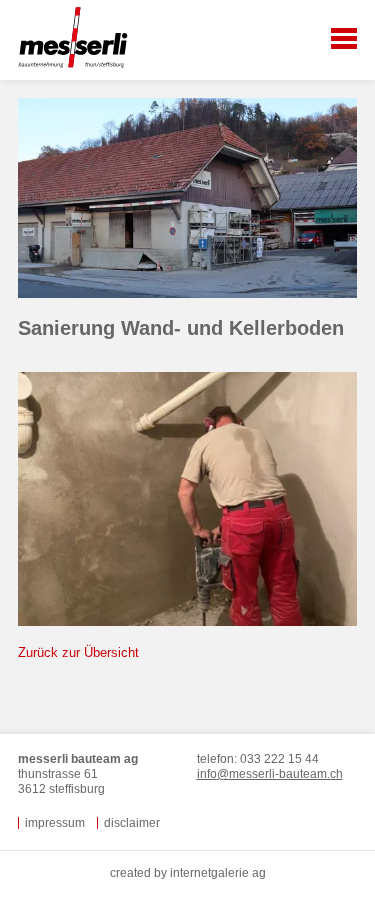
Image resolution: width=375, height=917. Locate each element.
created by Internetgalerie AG (188, 873)
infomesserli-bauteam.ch (270, 774)
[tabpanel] (187, 207)
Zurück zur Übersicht (78, 652)
